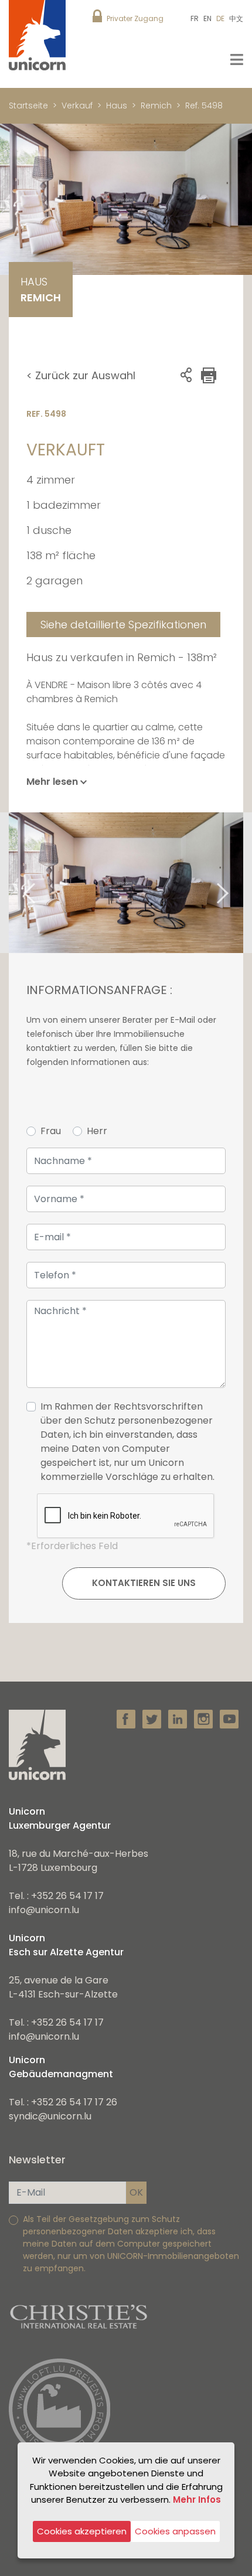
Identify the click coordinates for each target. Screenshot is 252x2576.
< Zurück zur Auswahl (81, 375)
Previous (15, 883)
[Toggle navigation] (237, 59)
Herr (97, 1131)
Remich (156, 106)
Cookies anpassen (175, 2531)
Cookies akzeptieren (82, 2531)
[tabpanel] (126, 883)
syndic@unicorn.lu (50, 2116)
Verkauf (77, 106)
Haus (117, 106)
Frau (51, 1131)
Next (237, 883)
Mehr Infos (197, 2500)
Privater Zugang (135, 18)
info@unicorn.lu (44, 1910)
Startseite (28, 106)
